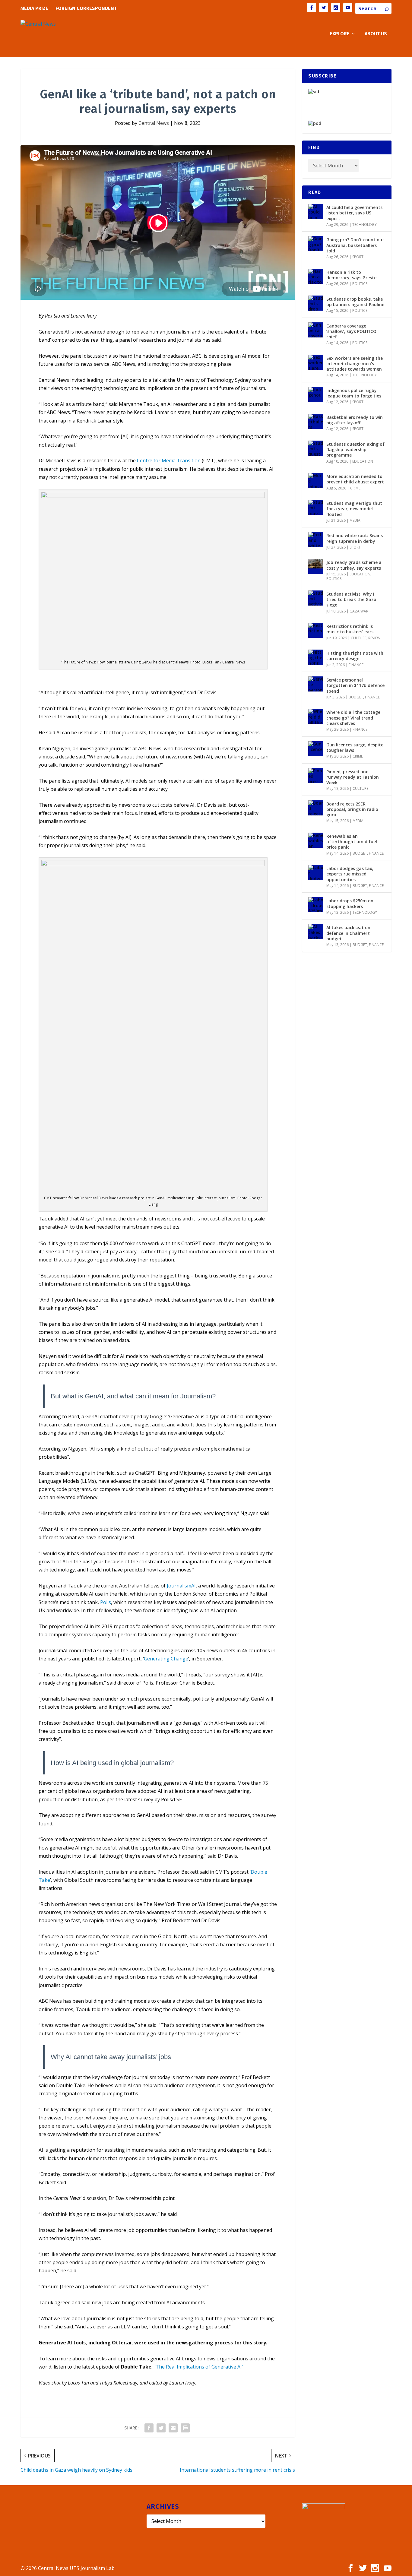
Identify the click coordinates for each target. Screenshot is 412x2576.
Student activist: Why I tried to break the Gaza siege (351, 599)
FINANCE (356, 665)
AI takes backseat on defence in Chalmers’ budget (348, 933)
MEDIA (355, 520)
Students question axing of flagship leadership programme (355, 449)
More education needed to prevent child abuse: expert (355, 479)
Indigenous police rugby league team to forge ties (354, 393)
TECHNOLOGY (364, 225)
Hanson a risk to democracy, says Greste (351, 275)
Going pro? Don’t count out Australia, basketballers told (355, 245)
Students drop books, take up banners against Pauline (355, 302)
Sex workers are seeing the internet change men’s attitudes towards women (355, 364)
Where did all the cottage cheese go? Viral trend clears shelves (353, 718)
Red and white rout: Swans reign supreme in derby (355, 538)
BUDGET (356, 697)
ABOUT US (376, 34)
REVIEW (374, 638)
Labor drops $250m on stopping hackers (350, 903)
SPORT (358, 257)
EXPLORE (340, 34)
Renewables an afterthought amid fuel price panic (352, 842)
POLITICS (360, 284)
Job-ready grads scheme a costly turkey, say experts (354, 565)
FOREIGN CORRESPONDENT (86, 8)
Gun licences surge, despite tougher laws (355, 747)
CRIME (355, 488)
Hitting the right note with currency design (355, 656)
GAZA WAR (359, 611)
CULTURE (359, 638)
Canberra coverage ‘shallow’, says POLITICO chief (351, 331)
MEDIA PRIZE (34, 8)
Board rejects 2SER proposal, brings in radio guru (352, 809)
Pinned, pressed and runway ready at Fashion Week (353, 777)
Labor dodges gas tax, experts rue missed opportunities (350, 874)
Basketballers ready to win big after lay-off (355, 420)
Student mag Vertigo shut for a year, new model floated (354, 509)
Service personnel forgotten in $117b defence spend (355, 685)
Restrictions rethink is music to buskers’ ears (350, 629)
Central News (154, 123)
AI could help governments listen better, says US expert (354, 213)
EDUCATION (363, 461)
